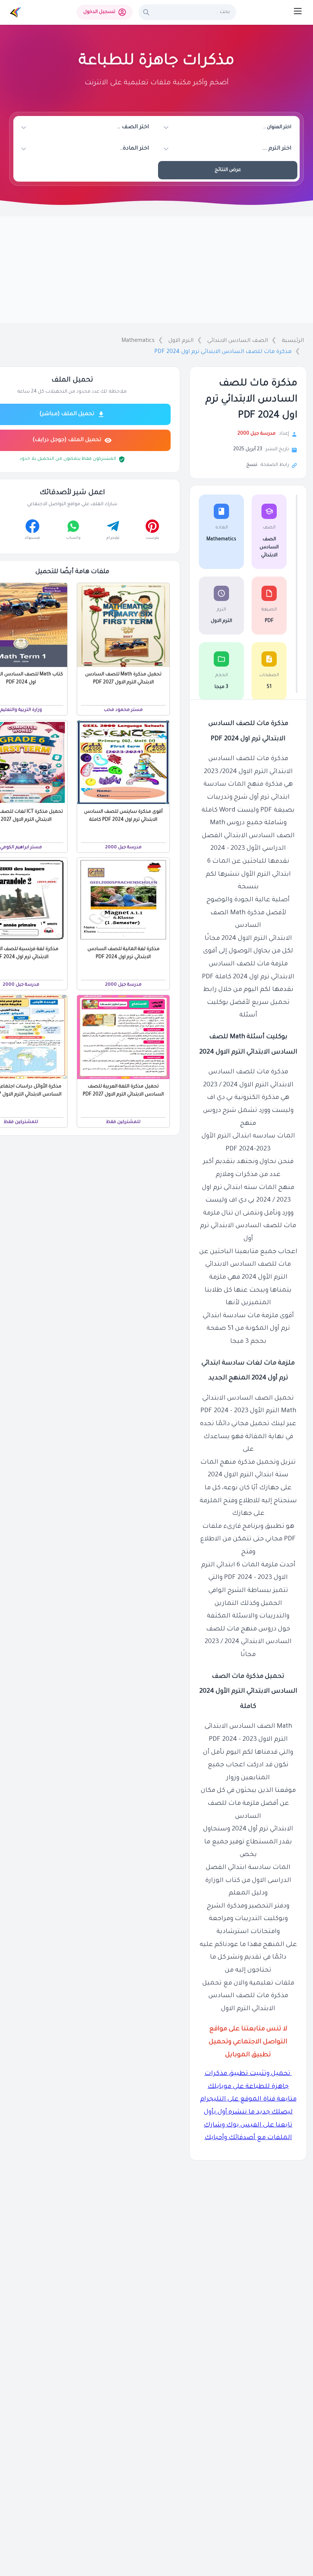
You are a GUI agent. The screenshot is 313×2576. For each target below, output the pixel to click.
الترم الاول (181, 341)
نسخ (252, 465)
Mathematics (138, 341)
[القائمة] (298, 11)
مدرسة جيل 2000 (257, 434)
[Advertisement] (156, 270)
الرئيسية (293, 341)
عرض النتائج (228, 170)
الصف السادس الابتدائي (238, 341)
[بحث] (146, 12)
